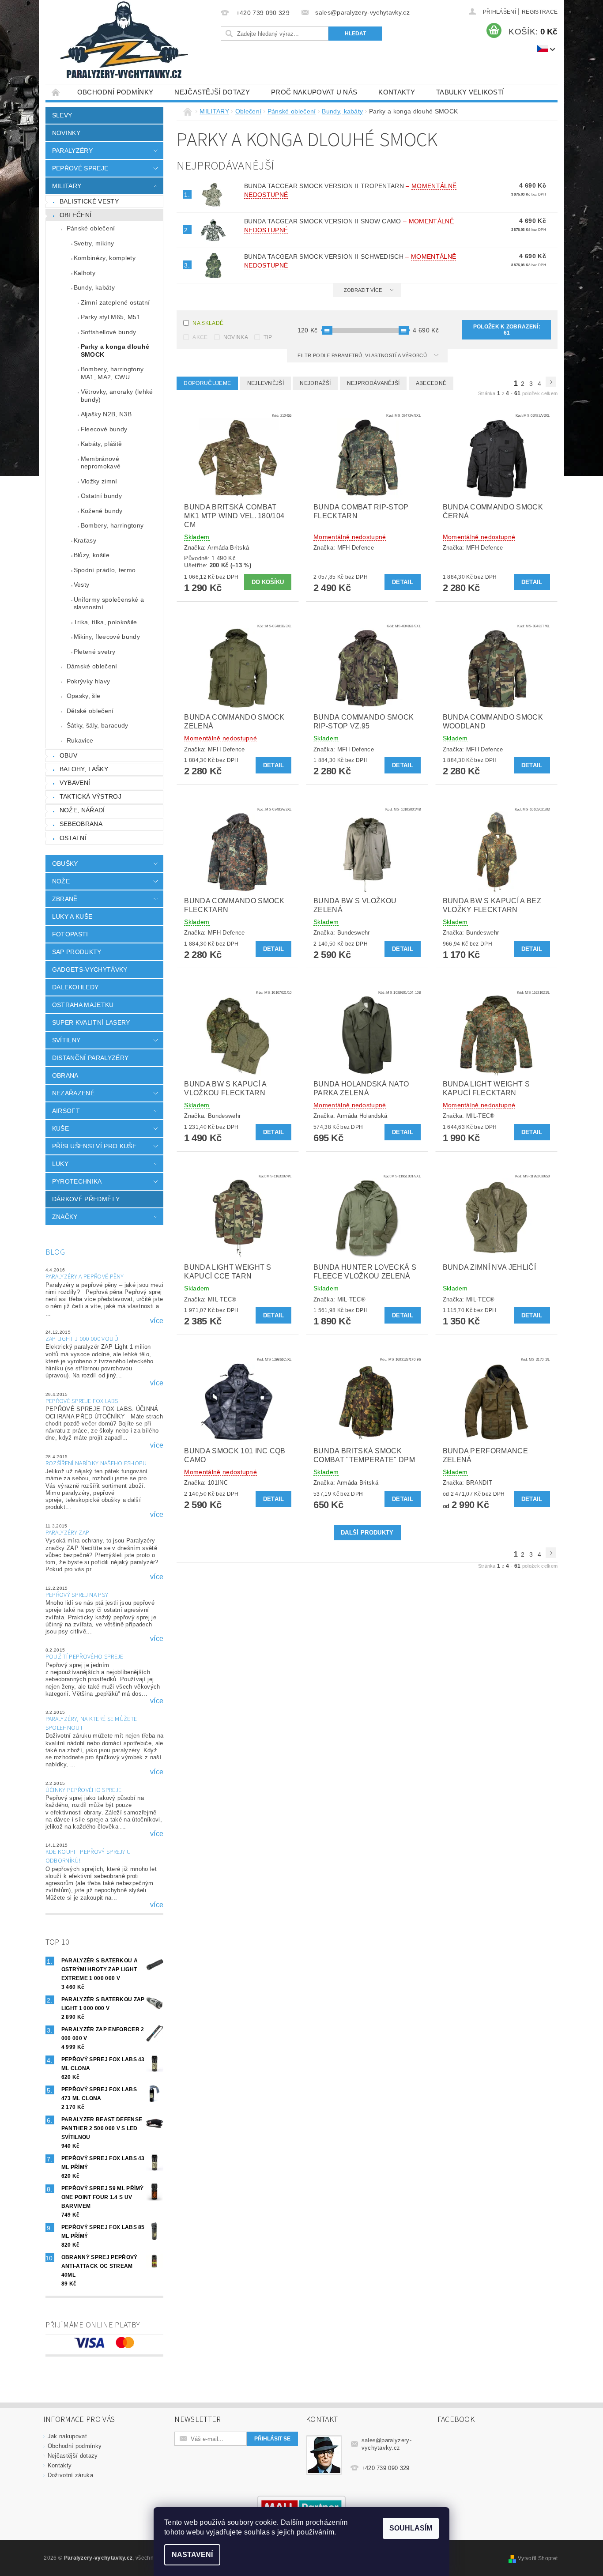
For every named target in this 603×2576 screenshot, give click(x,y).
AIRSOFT (66, 1111)
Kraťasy (85, 540)
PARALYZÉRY (72, 151)
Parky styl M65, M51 (111, 317)
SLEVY (62, 115)
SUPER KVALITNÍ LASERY (91, 1022)
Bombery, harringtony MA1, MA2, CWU (112, 373)
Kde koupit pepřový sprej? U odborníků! (88, 1856)
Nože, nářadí (82, 810)
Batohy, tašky (84, 769)
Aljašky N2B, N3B (106, 414)
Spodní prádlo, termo (105, 570)
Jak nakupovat (67, 2436)
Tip (268, 337)
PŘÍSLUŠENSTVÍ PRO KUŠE (94, 1146)
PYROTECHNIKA (77, 1181)
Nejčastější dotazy (212, 92)
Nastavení (192, 2555)
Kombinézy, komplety (105, 258)
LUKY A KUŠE (72, 916)
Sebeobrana (81, 824)
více (157, 1321)
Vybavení (75, 783)
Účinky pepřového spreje (83, 1790)
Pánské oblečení (91, 228)
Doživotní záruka (70, 2475)
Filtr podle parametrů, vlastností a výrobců (363, 355)
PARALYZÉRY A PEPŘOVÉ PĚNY (85, 1277)
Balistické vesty (89, 201)
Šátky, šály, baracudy (98, 725)
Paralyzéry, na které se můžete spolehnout (91, 1724)
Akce (200, 337)
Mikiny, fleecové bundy (107, 637)
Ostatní (73, 838)
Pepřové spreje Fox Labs (82, 1401)
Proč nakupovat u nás (314, 92)
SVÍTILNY (66, 1040)
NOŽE (61, 881)
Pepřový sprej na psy (77, 1595)
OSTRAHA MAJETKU (83, 1005)
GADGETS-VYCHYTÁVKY (90, 969)
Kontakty (397, 92)
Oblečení (76, 215)
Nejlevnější (266, 383)
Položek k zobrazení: (507, 330)
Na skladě (208, 323)
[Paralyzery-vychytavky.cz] (123, 42)
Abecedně (431, 383)
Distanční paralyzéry (90, 1058)
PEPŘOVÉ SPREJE (80, 168)
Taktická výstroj (90, 796)
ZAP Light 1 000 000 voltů (82, 1339)
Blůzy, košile (92, 555)
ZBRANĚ (65, 899)
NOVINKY (66, 133)
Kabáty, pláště (101, 444)
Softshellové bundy (109, 332)
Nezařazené (73, 1093)
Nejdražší (315, 383)
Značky (65, 1217)
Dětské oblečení (90, 711)
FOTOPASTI (70, 934)
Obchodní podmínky (115, 92)
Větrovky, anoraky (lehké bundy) (117, 396)
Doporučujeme (207, 383)
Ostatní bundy (101, 496)
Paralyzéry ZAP (67, 1533)
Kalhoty (85, 273)
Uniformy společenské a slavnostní (109, 603)
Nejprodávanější (373, 383)
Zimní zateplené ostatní (115, 302)
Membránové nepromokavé (101, 463)
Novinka (236, 337)
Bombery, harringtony (112, 525)
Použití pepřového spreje (85, 1657)
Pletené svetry (94, 652)
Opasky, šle (84, 696)
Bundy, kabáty (94, 287)
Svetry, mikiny (94, 243)
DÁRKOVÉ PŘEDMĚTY (86, 1199)
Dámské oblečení (92, 666)
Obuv (68, 755)
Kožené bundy (102, 511)
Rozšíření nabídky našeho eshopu (96, 1463)
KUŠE (60, 1128)
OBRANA (65, 1075)
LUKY (60, 1164)
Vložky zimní (99, 481)
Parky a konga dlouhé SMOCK (115, 351)
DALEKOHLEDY (75, 987)
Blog (55, 1252)
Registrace (540, 12)
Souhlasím (411, 2528)
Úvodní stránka (56, 92)
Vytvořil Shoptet (538, 2558)
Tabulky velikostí (470, 92)
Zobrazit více (363, 290)
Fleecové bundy (104, 429)
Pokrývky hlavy (88, 681)
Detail (403, 582)
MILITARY (67, 186)
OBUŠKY (65, 864)
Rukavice (80, 740)
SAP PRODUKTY (77, 952)
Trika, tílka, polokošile (106, 622)
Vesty (82, 585)
